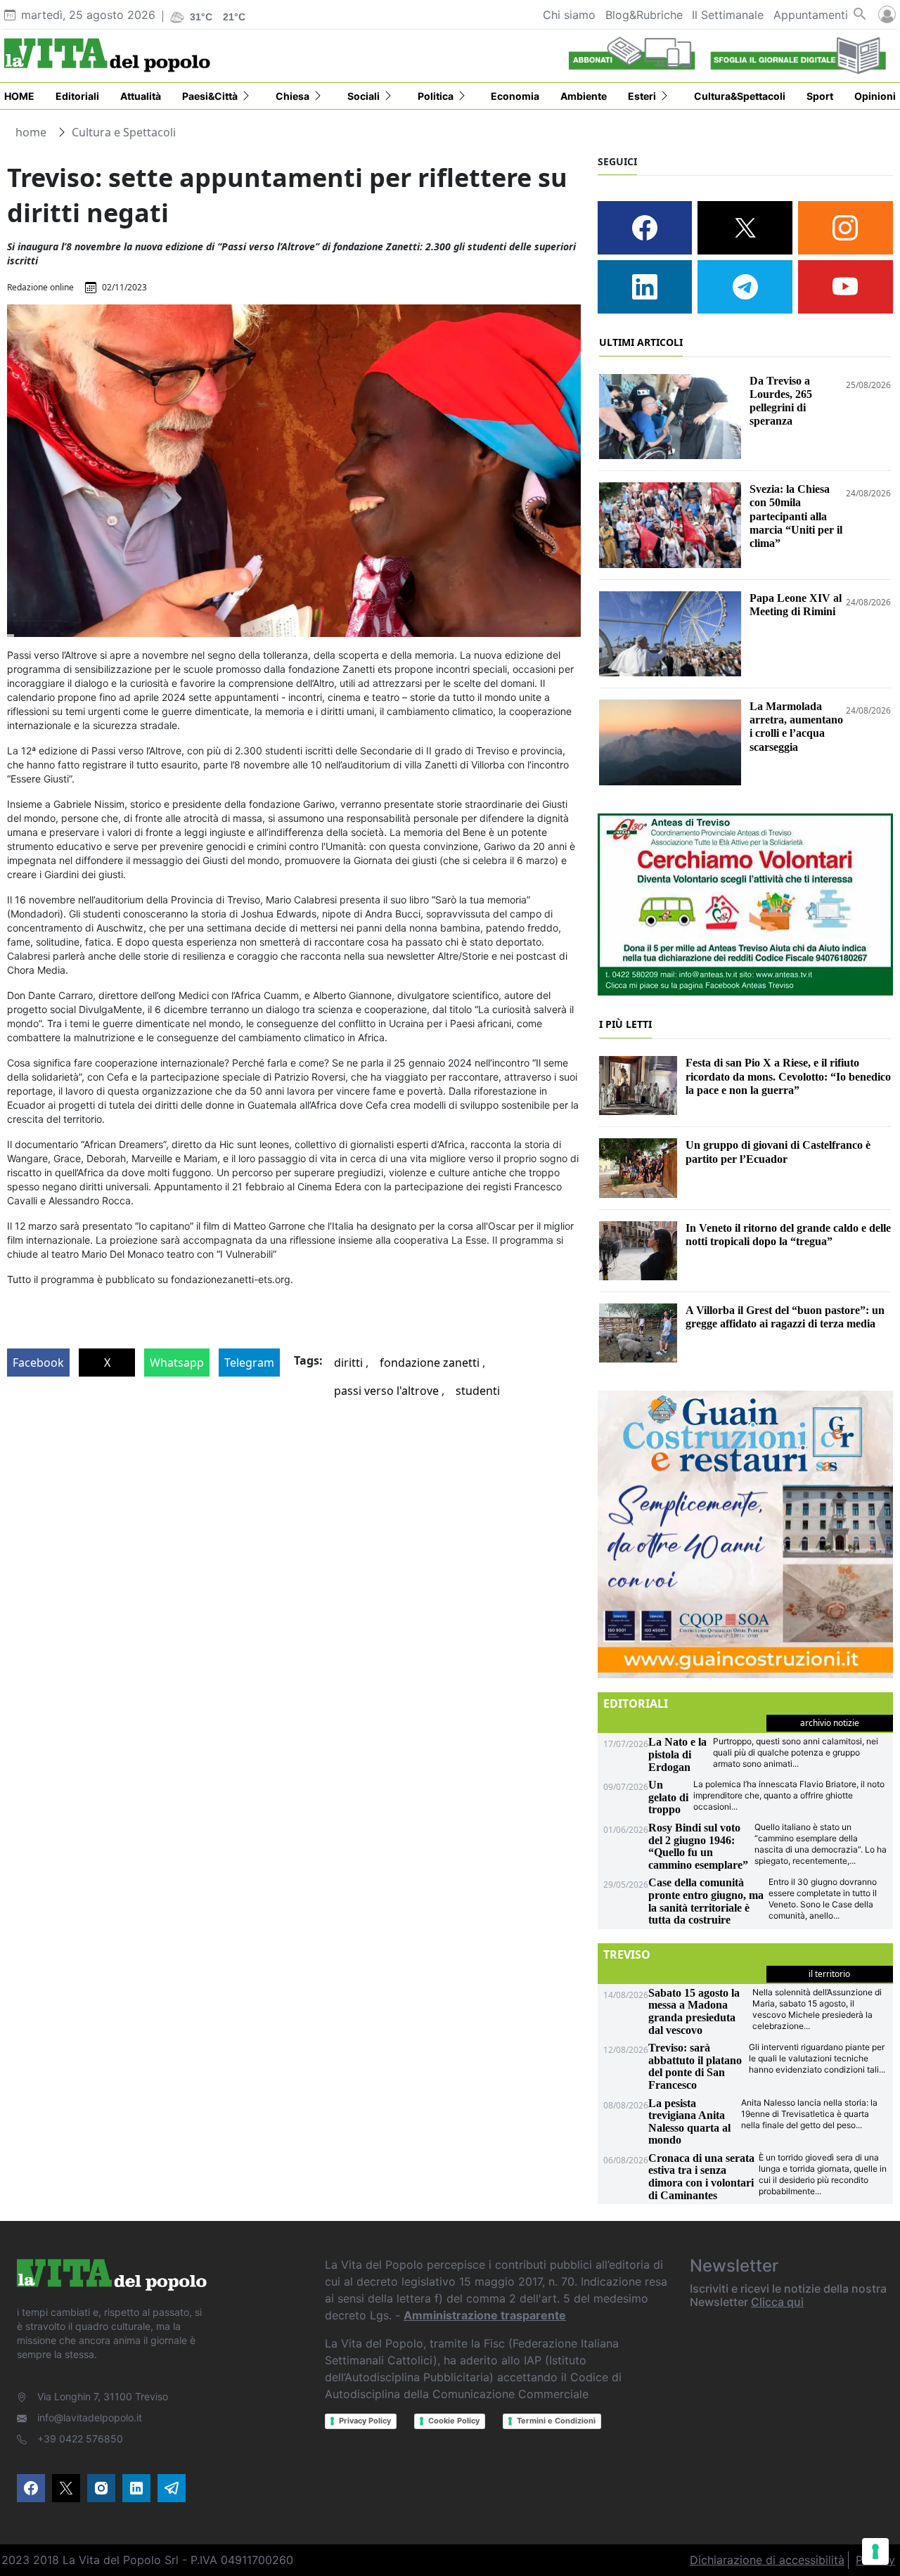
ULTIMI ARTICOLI (641, 342)
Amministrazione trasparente (485, 2315)
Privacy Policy (365, 2421)
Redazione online (40, 287)
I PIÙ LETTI (625, 1024)
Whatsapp (177, 1363)
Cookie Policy (454, 2421)
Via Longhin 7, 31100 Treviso (103, 2396)
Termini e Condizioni (556, 2421)
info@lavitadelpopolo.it (90, 2417)
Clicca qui (777, 2302)
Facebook (38, 1363)
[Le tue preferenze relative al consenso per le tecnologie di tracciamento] (875, 2551)
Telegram (249, 1363)
